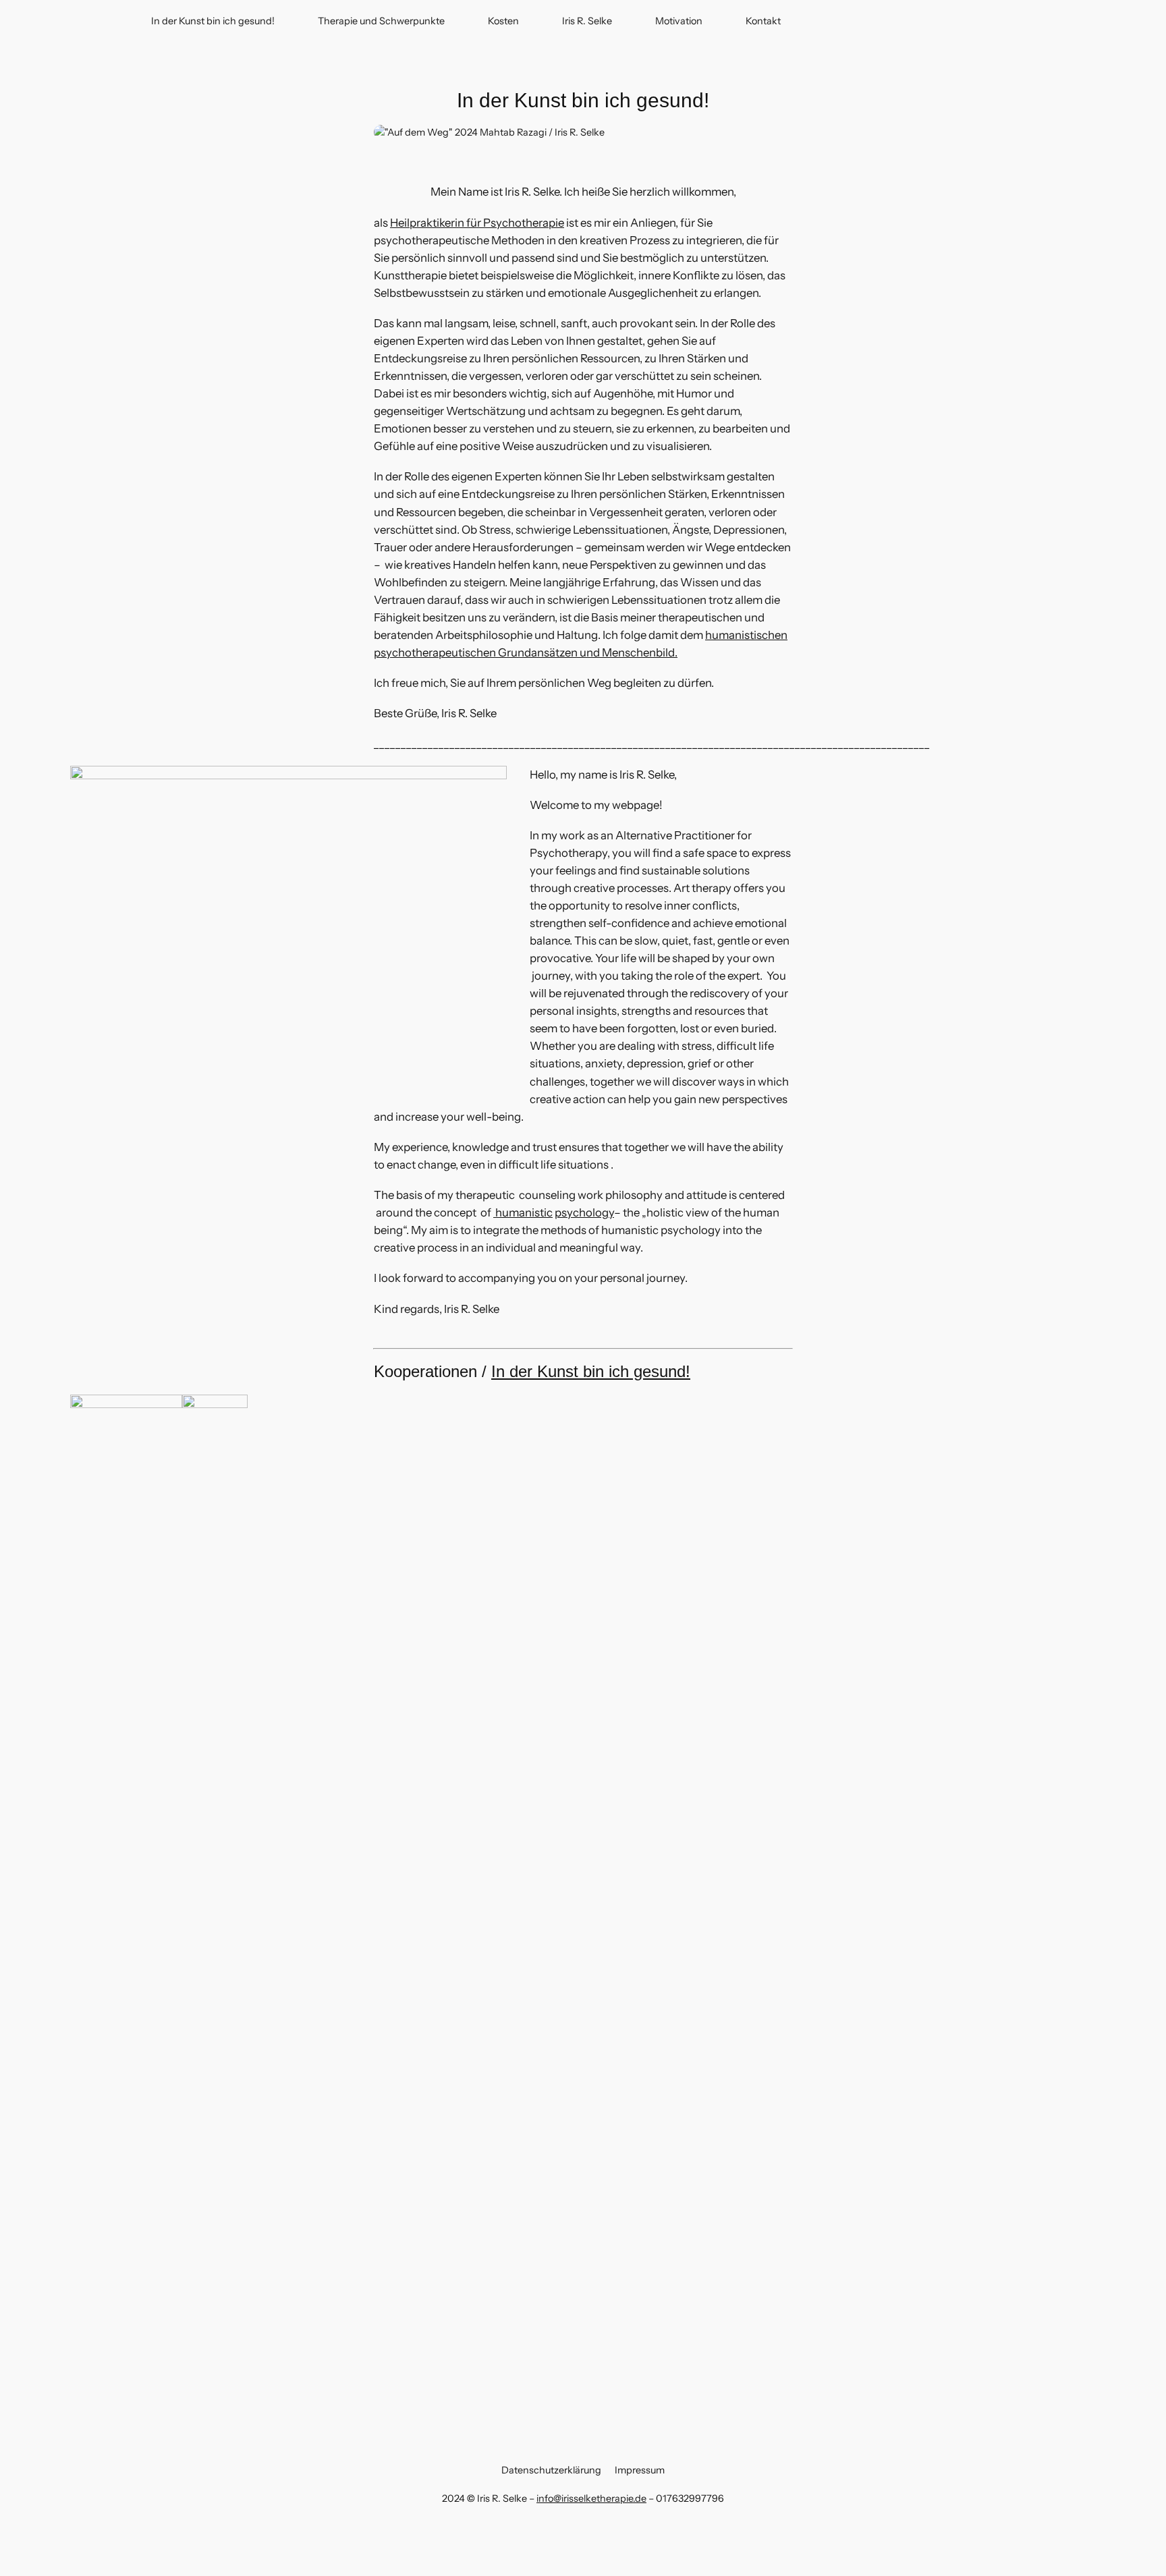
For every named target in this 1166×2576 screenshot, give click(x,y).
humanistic (523, 1212)
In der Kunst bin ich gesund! (591, 1371)
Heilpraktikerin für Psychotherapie (477, 223)
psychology (584, 1212)
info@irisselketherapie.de (591, 2498)
